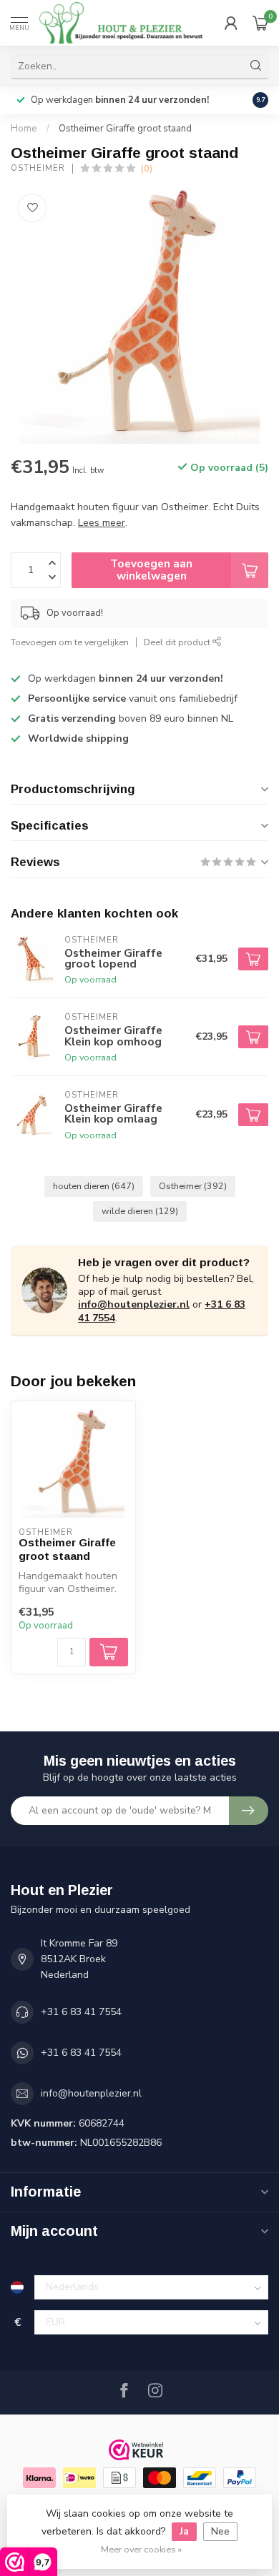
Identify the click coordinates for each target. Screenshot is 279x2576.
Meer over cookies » (141, 2549)
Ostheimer (38, 168)
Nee (220, 2531)
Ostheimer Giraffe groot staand (125, 129)
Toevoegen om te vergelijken (70, 642)
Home (24, 129)
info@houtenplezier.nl (134, 1304)
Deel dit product (178, 642)
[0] (260, 23)
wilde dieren (140, 1211)
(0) (147, 168)
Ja (184, 2531)
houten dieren (94, 1186)
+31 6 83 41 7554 (81, 2012)
